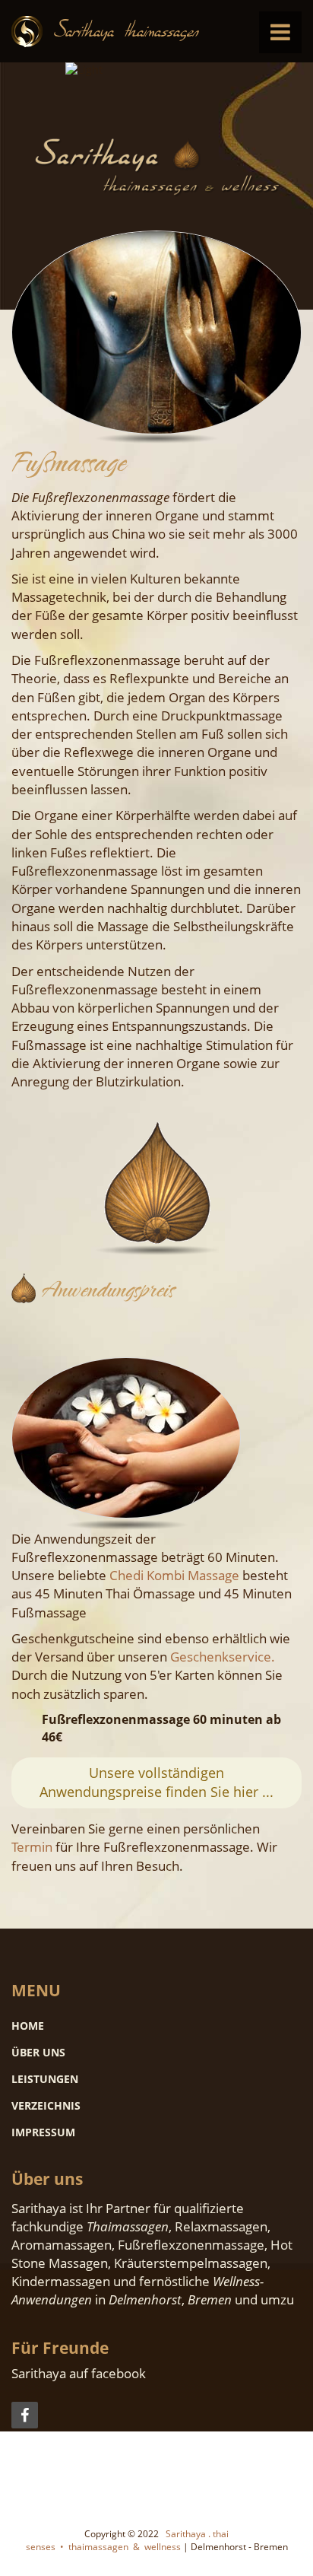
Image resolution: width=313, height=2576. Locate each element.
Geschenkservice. (223, 1657)
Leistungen (45, 2079)
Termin (32, 1847)
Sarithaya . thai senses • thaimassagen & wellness (128, 2540)
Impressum (43, 2132)
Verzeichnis (46, 2105)
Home (28, 2026)
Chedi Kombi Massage (174, 1575)
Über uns (38, 2052)
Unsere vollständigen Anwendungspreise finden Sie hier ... (156, 1783)
